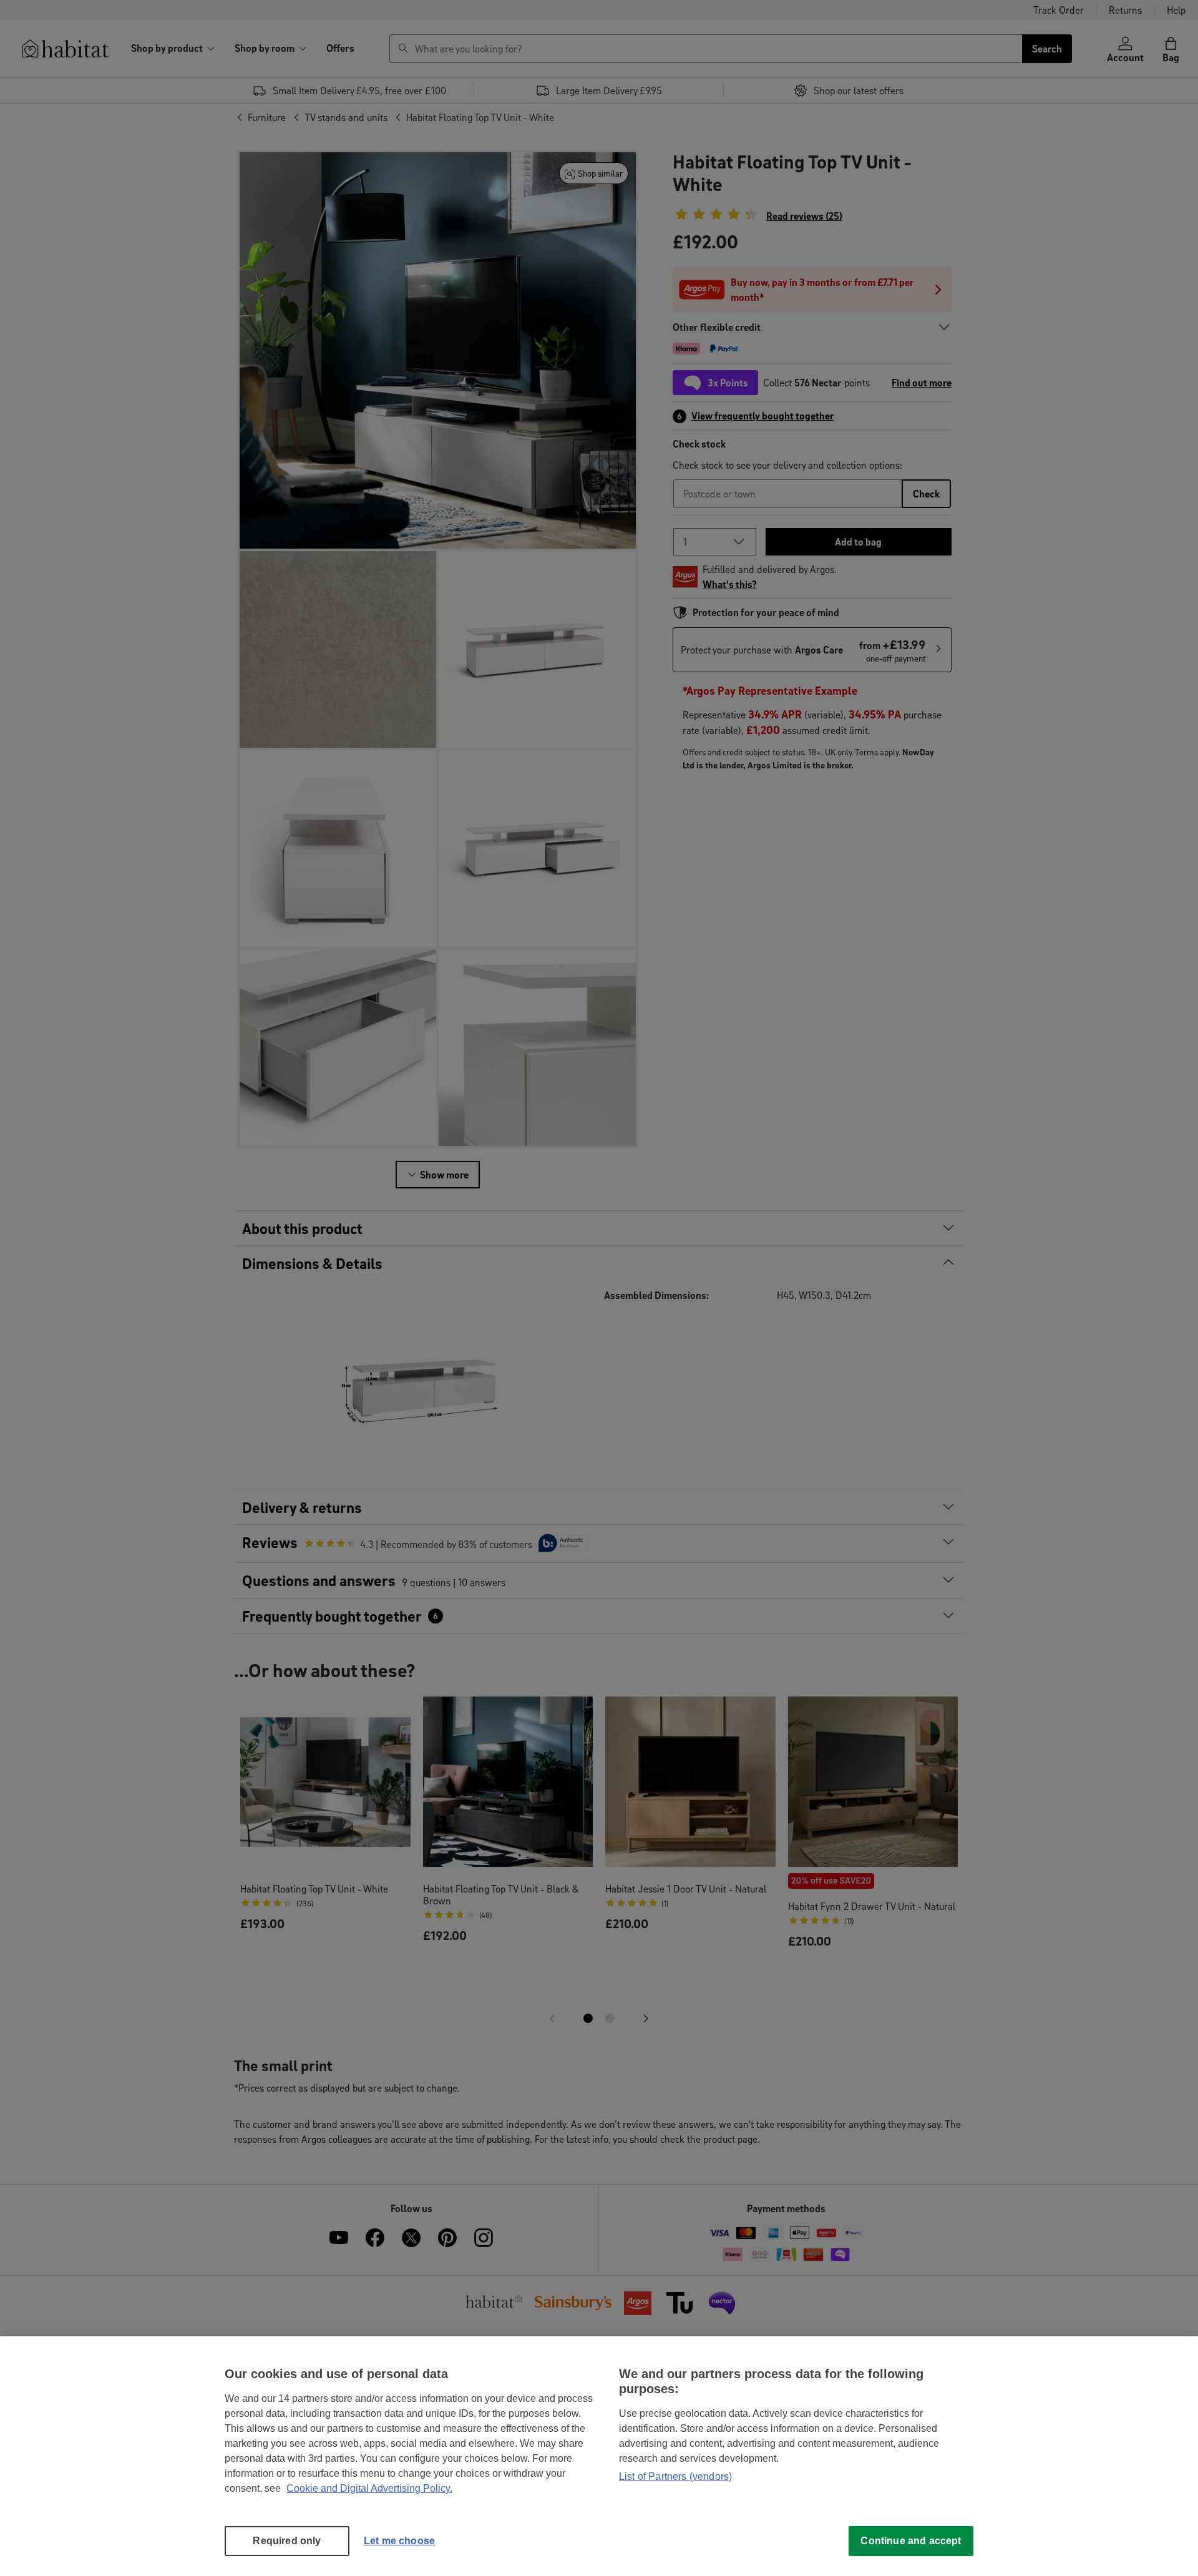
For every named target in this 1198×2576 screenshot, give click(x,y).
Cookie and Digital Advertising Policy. (369, 2488)
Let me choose (399, 2541)
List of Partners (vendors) (675, 2476)
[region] (599, 2456)
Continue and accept (911, 2541)
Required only (287, 2541)
